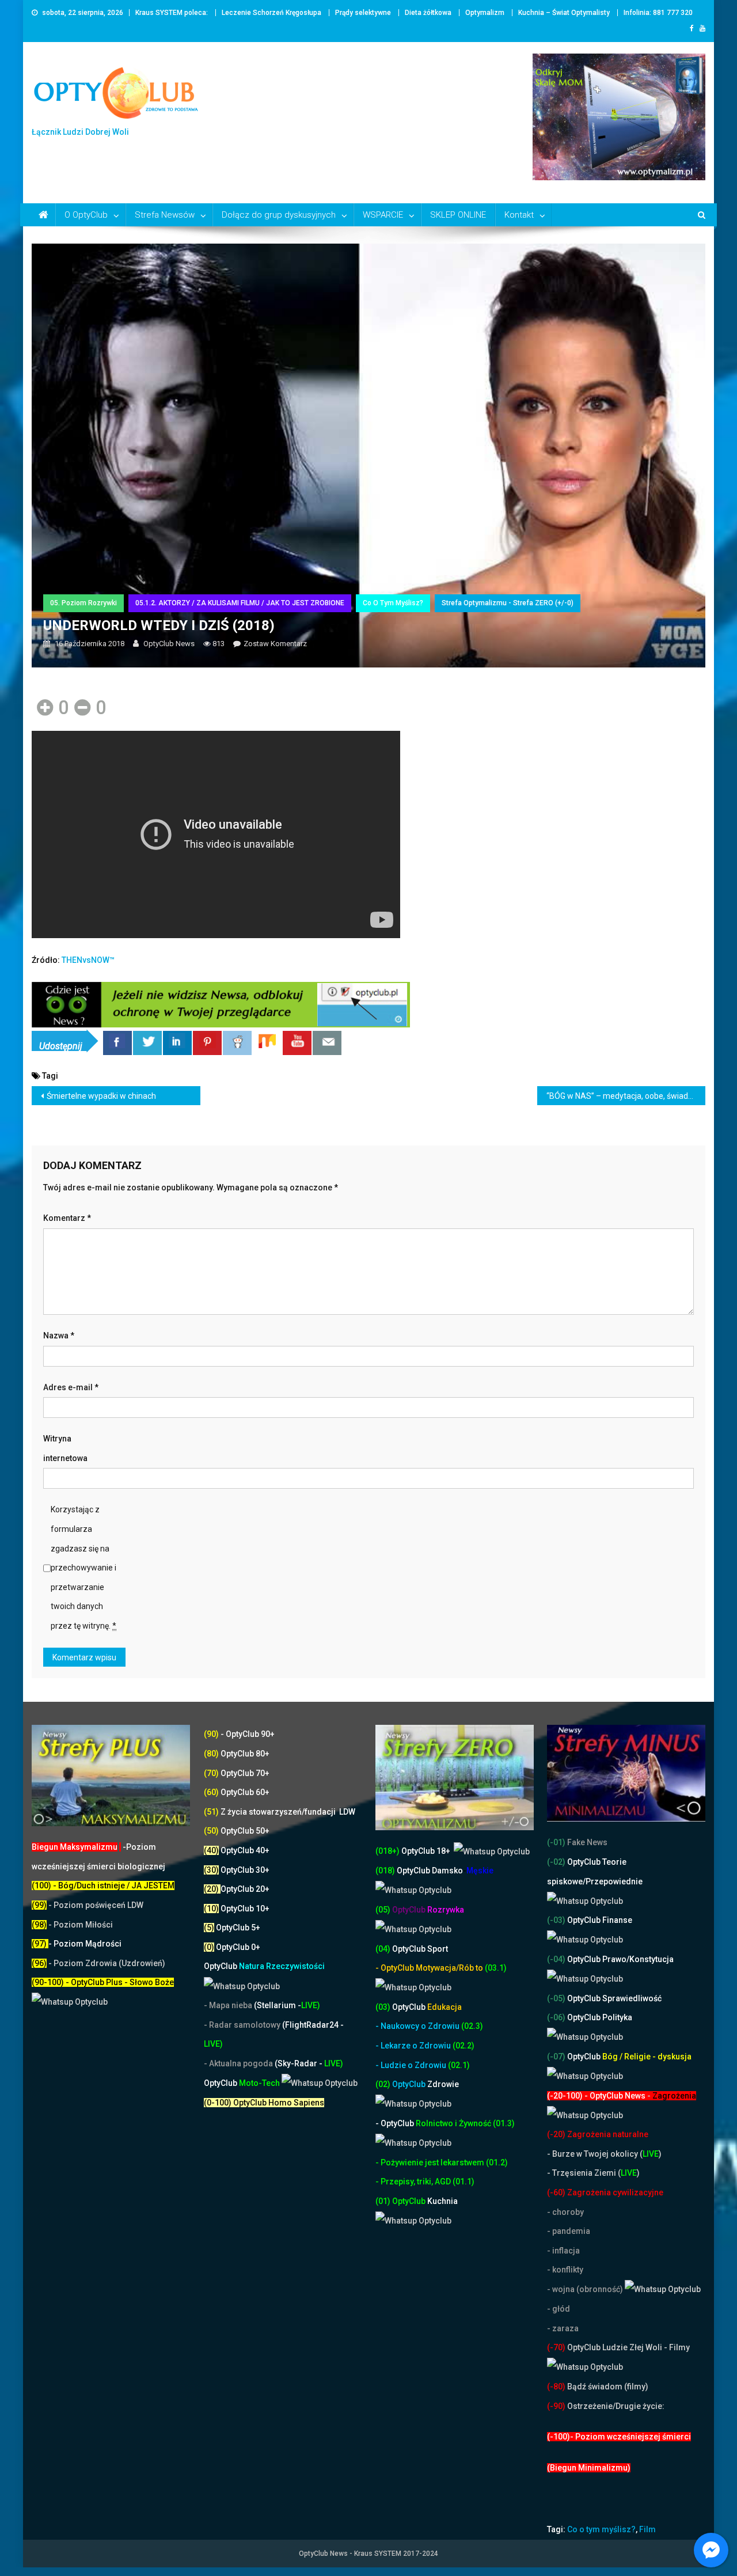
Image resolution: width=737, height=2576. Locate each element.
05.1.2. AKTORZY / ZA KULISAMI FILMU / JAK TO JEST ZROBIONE (240, 603)
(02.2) (464, 2046)
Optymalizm (485, 13)
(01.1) (464, 2182)
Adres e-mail (71, 1387)
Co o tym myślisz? (393, 603)
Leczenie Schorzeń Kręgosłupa (271, 13)
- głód (559, 2309)
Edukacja (427, 2007)
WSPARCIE (383, 215)
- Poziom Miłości (72, 1925)
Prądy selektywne (363, 13)
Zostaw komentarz (275, 644)
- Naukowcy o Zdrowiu (417, 2026)
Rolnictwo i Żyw (424, 2123)
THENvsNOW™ (88, 960)
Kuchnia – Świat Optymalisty (564, 13)
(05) (383, 1910)
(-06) (556, 2017)
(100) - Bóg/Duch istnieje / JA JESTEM (103, 1885)
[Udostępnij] (117, 1043)
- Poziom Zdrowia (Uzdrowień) (98, 1963)
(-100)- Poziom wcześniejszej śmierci (619, 2437)
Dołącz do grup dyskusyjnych (279, 215)
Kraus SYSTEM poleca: (172, 13)
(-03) (556, 1920)
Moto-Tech (243, 2083)
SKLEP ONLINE (458, 215)
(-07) (556, 2057)
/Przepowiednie (613, 1881)
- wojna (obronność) (586, 2289)
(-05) (557, 1998)
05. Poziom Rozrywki (83, 603)
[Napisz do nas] (327, 1043)
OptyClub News (169, 644)
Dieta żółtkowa (428, 13)
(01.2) (497, 2163)
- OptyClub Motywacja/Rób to (430, 1968)
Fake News (586, 1842)
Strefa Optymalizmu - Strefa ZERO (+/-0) (508, 603)
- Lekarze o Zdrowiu (414, 2046)
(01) (384, 2201)
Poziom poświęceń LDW (98, 1905)
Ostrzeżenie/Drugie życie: (616, 2406)
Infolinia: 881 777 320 (658, 13)
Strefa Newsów (165, 215)
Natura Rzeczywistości (264, 1966)
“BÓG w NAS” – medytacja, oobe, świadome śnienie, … (626, 1096)
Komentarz (67, 1218)
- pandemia (569, 2231)
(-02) (556, 1862)
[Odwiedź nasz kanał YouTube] (297, 1043)
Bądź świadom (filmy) (607, 2387)
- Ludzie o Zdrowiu (412, 2065)
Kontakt (519, 215)
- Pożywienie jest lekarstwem (431, 2163)
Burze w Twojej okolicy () (607, 2154)
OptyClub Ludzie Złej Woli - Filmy (628, 2347)
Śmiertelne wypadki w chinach (101, 1096)
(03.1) (496, 1968)
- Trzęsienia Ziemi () (593, 2173)
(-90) (556, 2406)
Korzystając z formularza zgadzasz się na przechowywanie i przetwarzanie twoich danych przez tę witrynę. (83, 1568)
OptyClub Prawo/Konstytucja (620, 1959)
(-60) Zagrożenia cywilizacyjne (606, 2192)
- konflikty (565, 2270)
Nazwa (59, 1336)
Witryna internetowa (65, 1448)
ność (483, 2123)
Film (647, 2529)
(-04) (556, 1959)
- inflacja (563, 2251)
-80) (558, 2387)
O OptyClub (86, 215)
